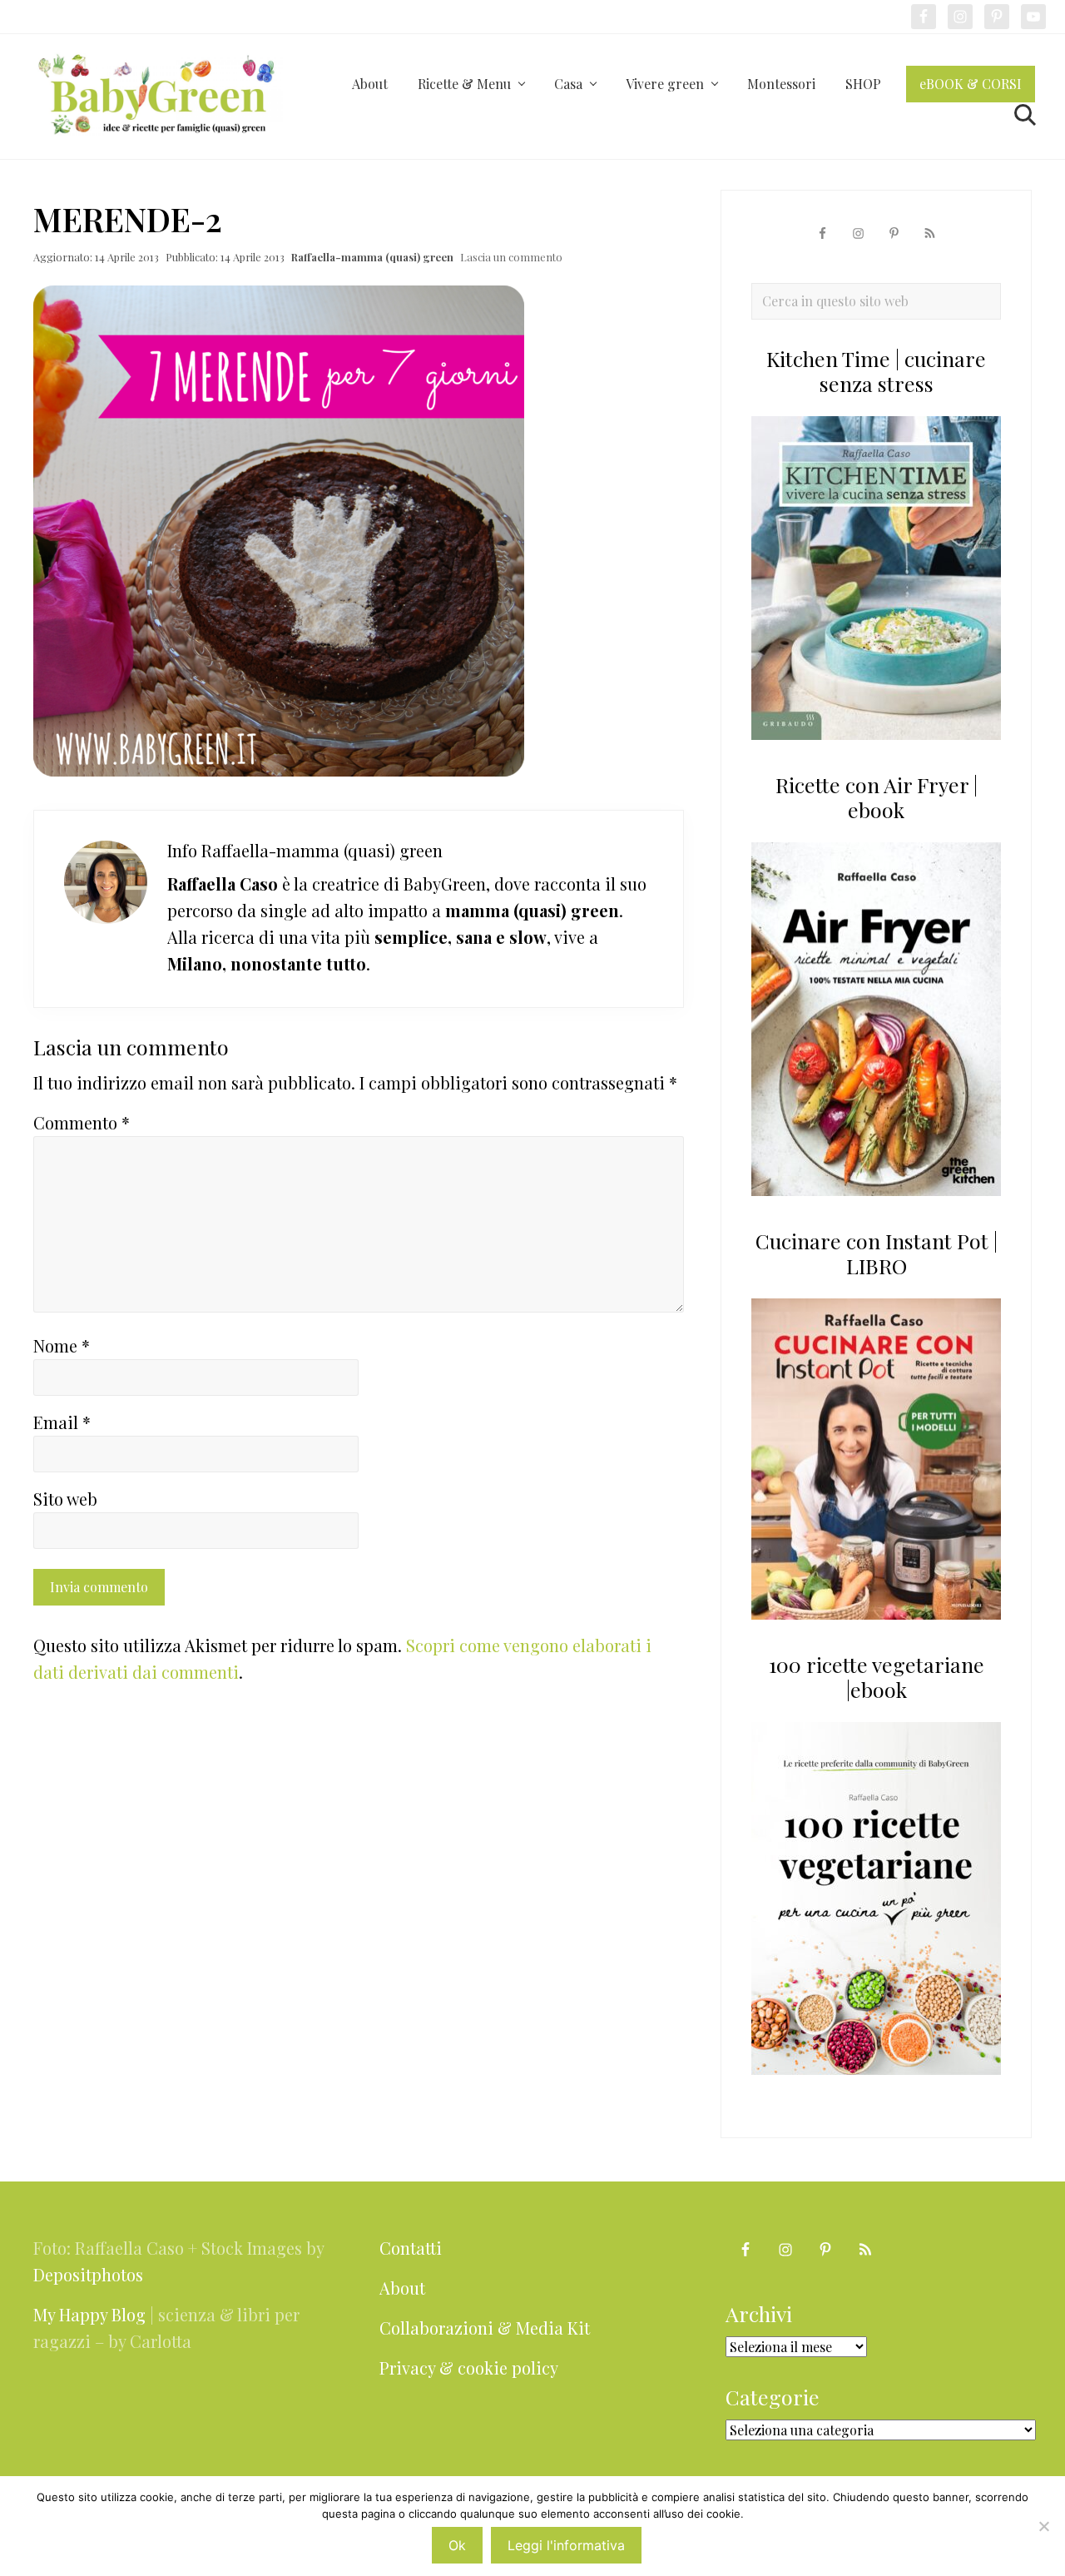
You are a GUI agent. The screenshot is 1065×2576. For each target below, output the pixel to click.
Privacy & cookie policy (469, 2368)
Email (62, 1422)
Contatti (411, 2248)
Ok (457, 2545)
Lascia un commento (511, 257)
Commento (82, 1122)
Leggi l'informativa (566, 2545)
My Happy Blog (89, 2314)
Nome (62, 1345)
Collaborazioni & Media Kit (485, 2328)
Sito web (65, 1499)
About (402, 2288)
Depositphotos (88, 2274)
